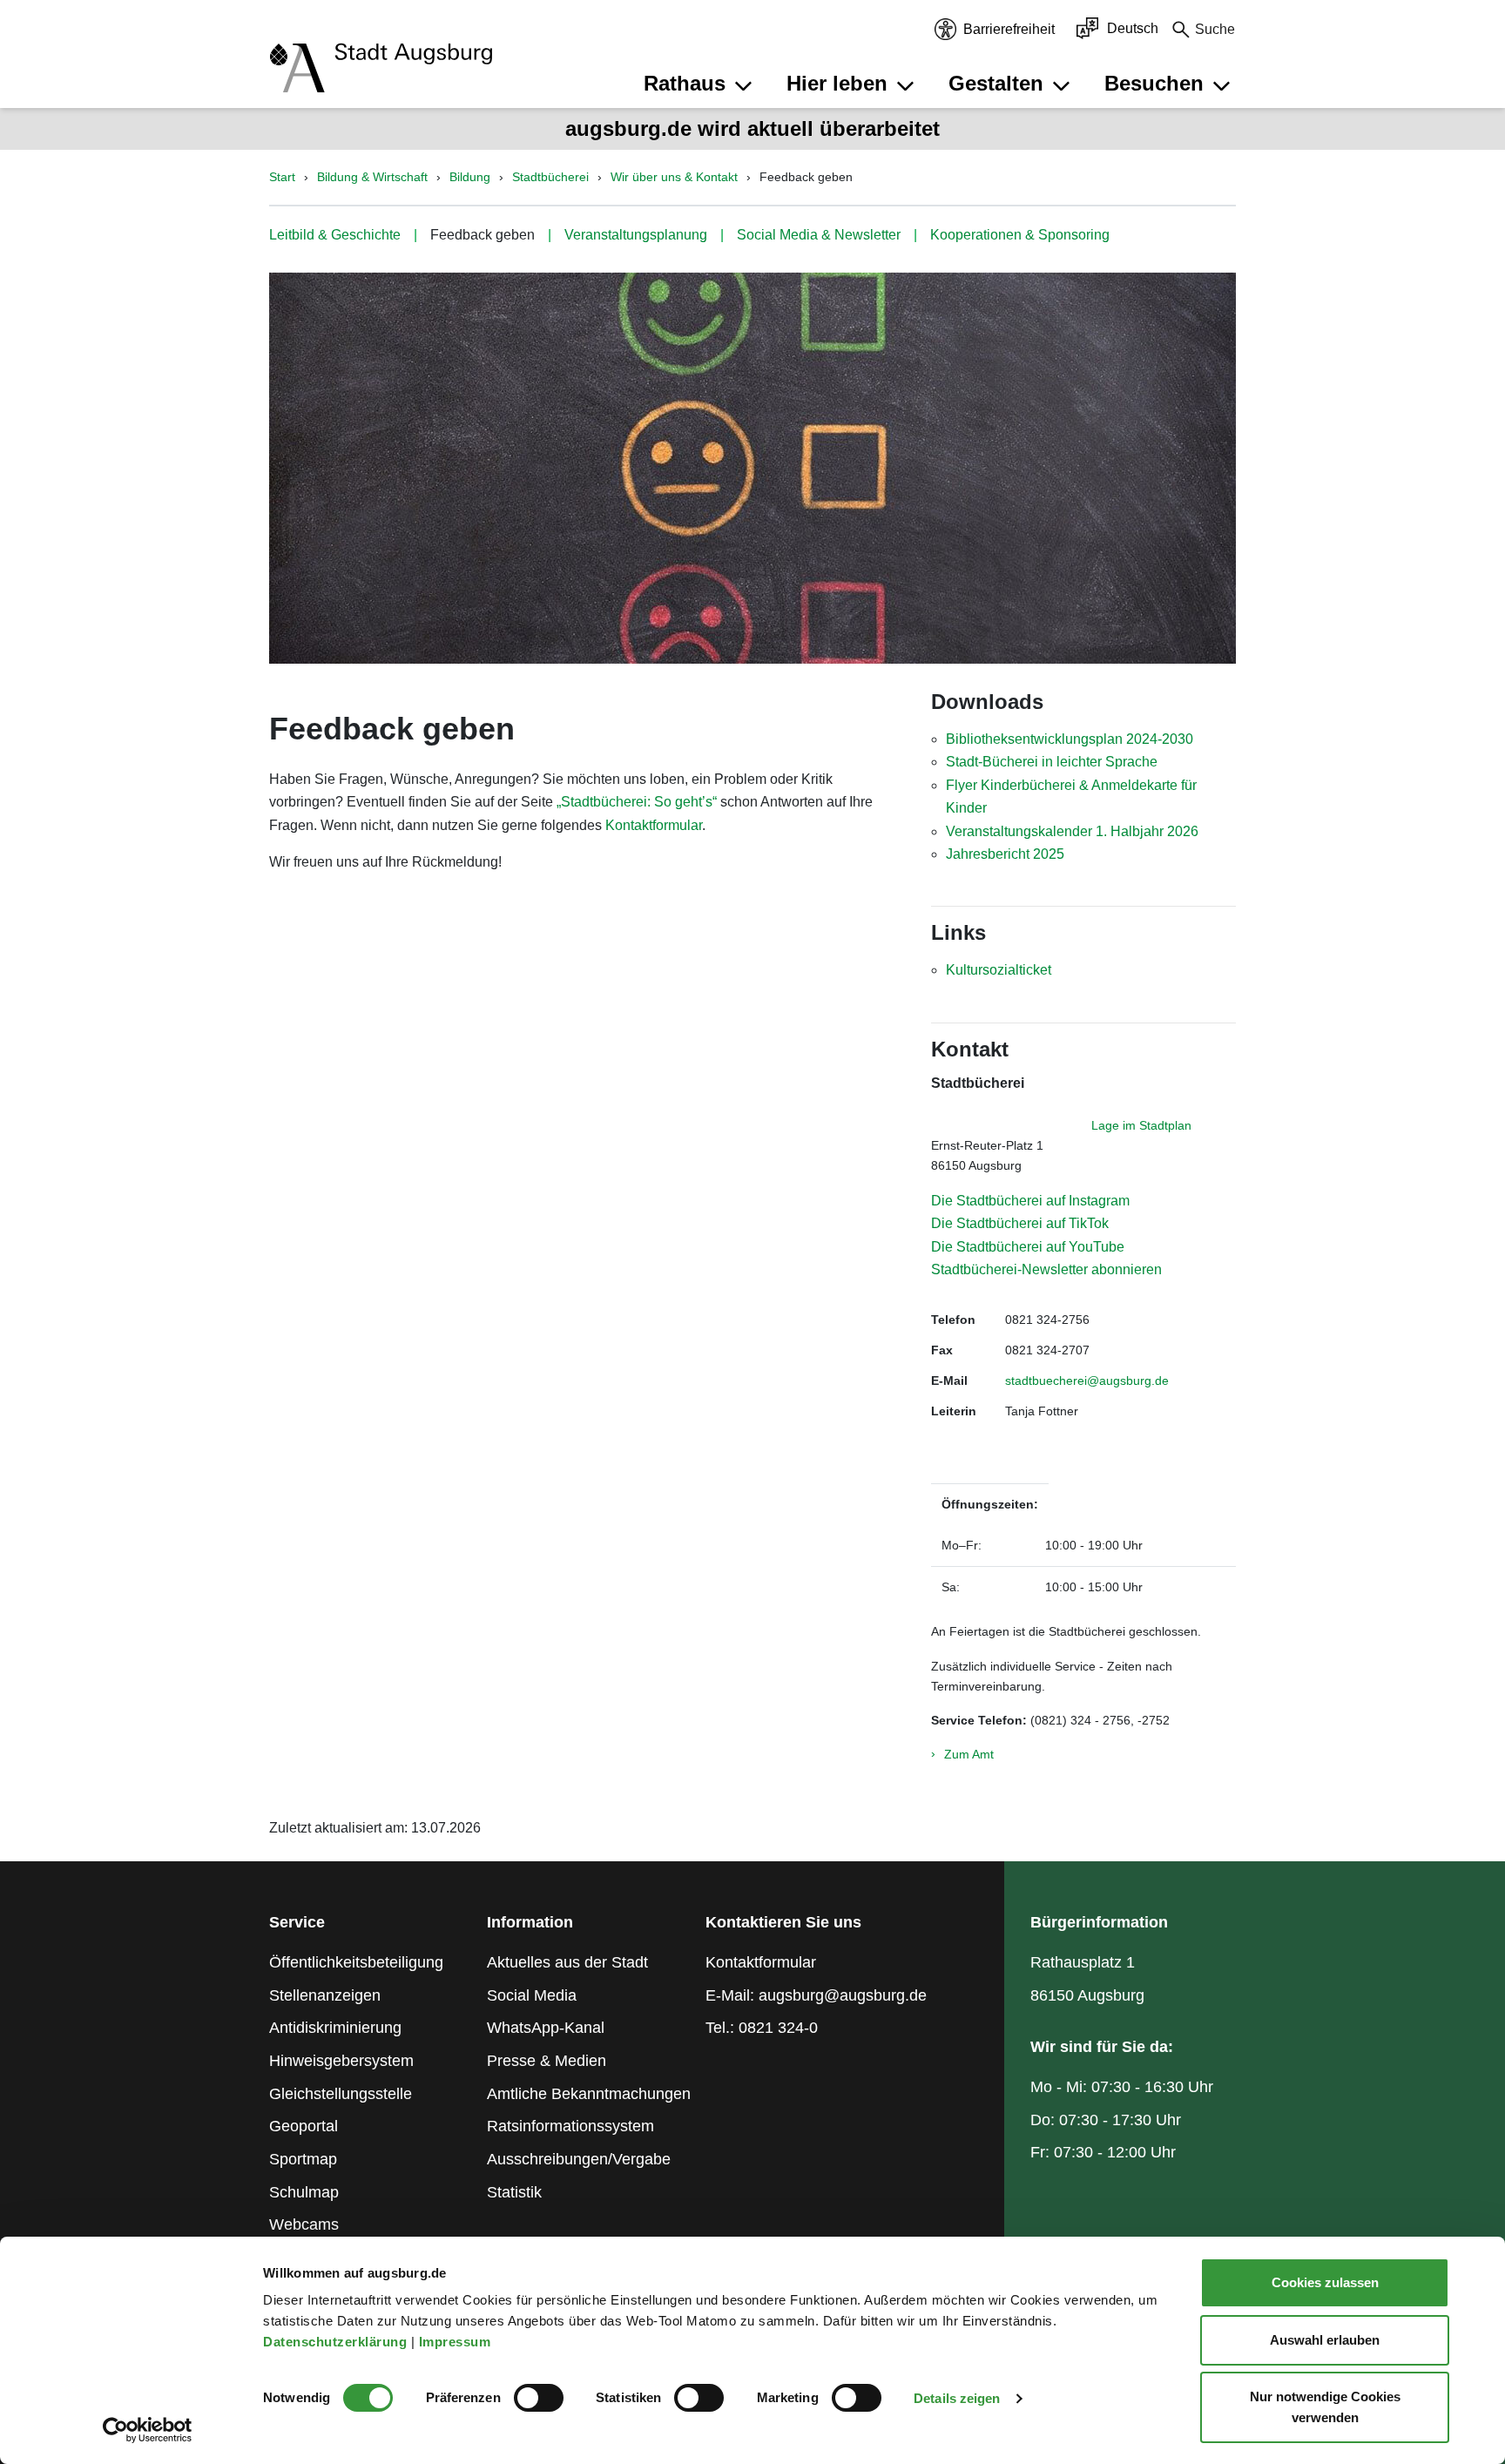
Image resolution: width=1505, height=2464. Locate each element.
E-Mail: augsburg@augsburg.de (816, 1995)
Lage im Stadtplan (1141, 1125)
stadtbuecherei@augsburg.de (1087, 1381)
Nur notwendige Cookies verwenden (1325, 2407)
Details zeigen (957, 2398)
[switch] (539, 2398)
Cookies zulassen (1325, 2282)
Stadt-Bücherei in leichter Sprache (1052, 762)
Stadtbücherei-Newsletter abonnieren (1046, 1269)
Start (282, 177)
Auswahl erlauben (1325, 2340)
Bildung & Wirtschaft (372, 177)
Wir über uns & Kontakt (674, 177)
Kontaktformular (654, 825)
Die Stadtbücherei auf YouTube (1028, 1247)
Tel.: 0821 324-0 (762, 2028)
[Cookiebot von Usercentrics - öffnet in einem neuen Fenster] (148, 2430)
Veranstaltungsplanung (636, 235)
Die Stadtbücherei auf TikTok (1020, 1223)
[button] (700, 84)
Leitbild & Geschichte (335, 235)
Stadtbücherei (550, 177)
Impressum (457, 2342)
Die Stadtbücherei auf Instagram (1030, 1201)
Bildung (470, 177)
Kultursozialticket (999, 970)
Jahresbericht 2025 (1005, 854)
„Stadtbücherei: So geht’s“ (637, 802)
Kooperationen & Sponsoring (1020, 235)
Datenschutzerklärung (337, 2342)
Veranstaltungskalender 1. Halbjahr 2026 (1072, 831)
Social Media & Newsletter (819, 235)
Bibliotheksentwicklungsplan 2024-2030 (1070, 739)
